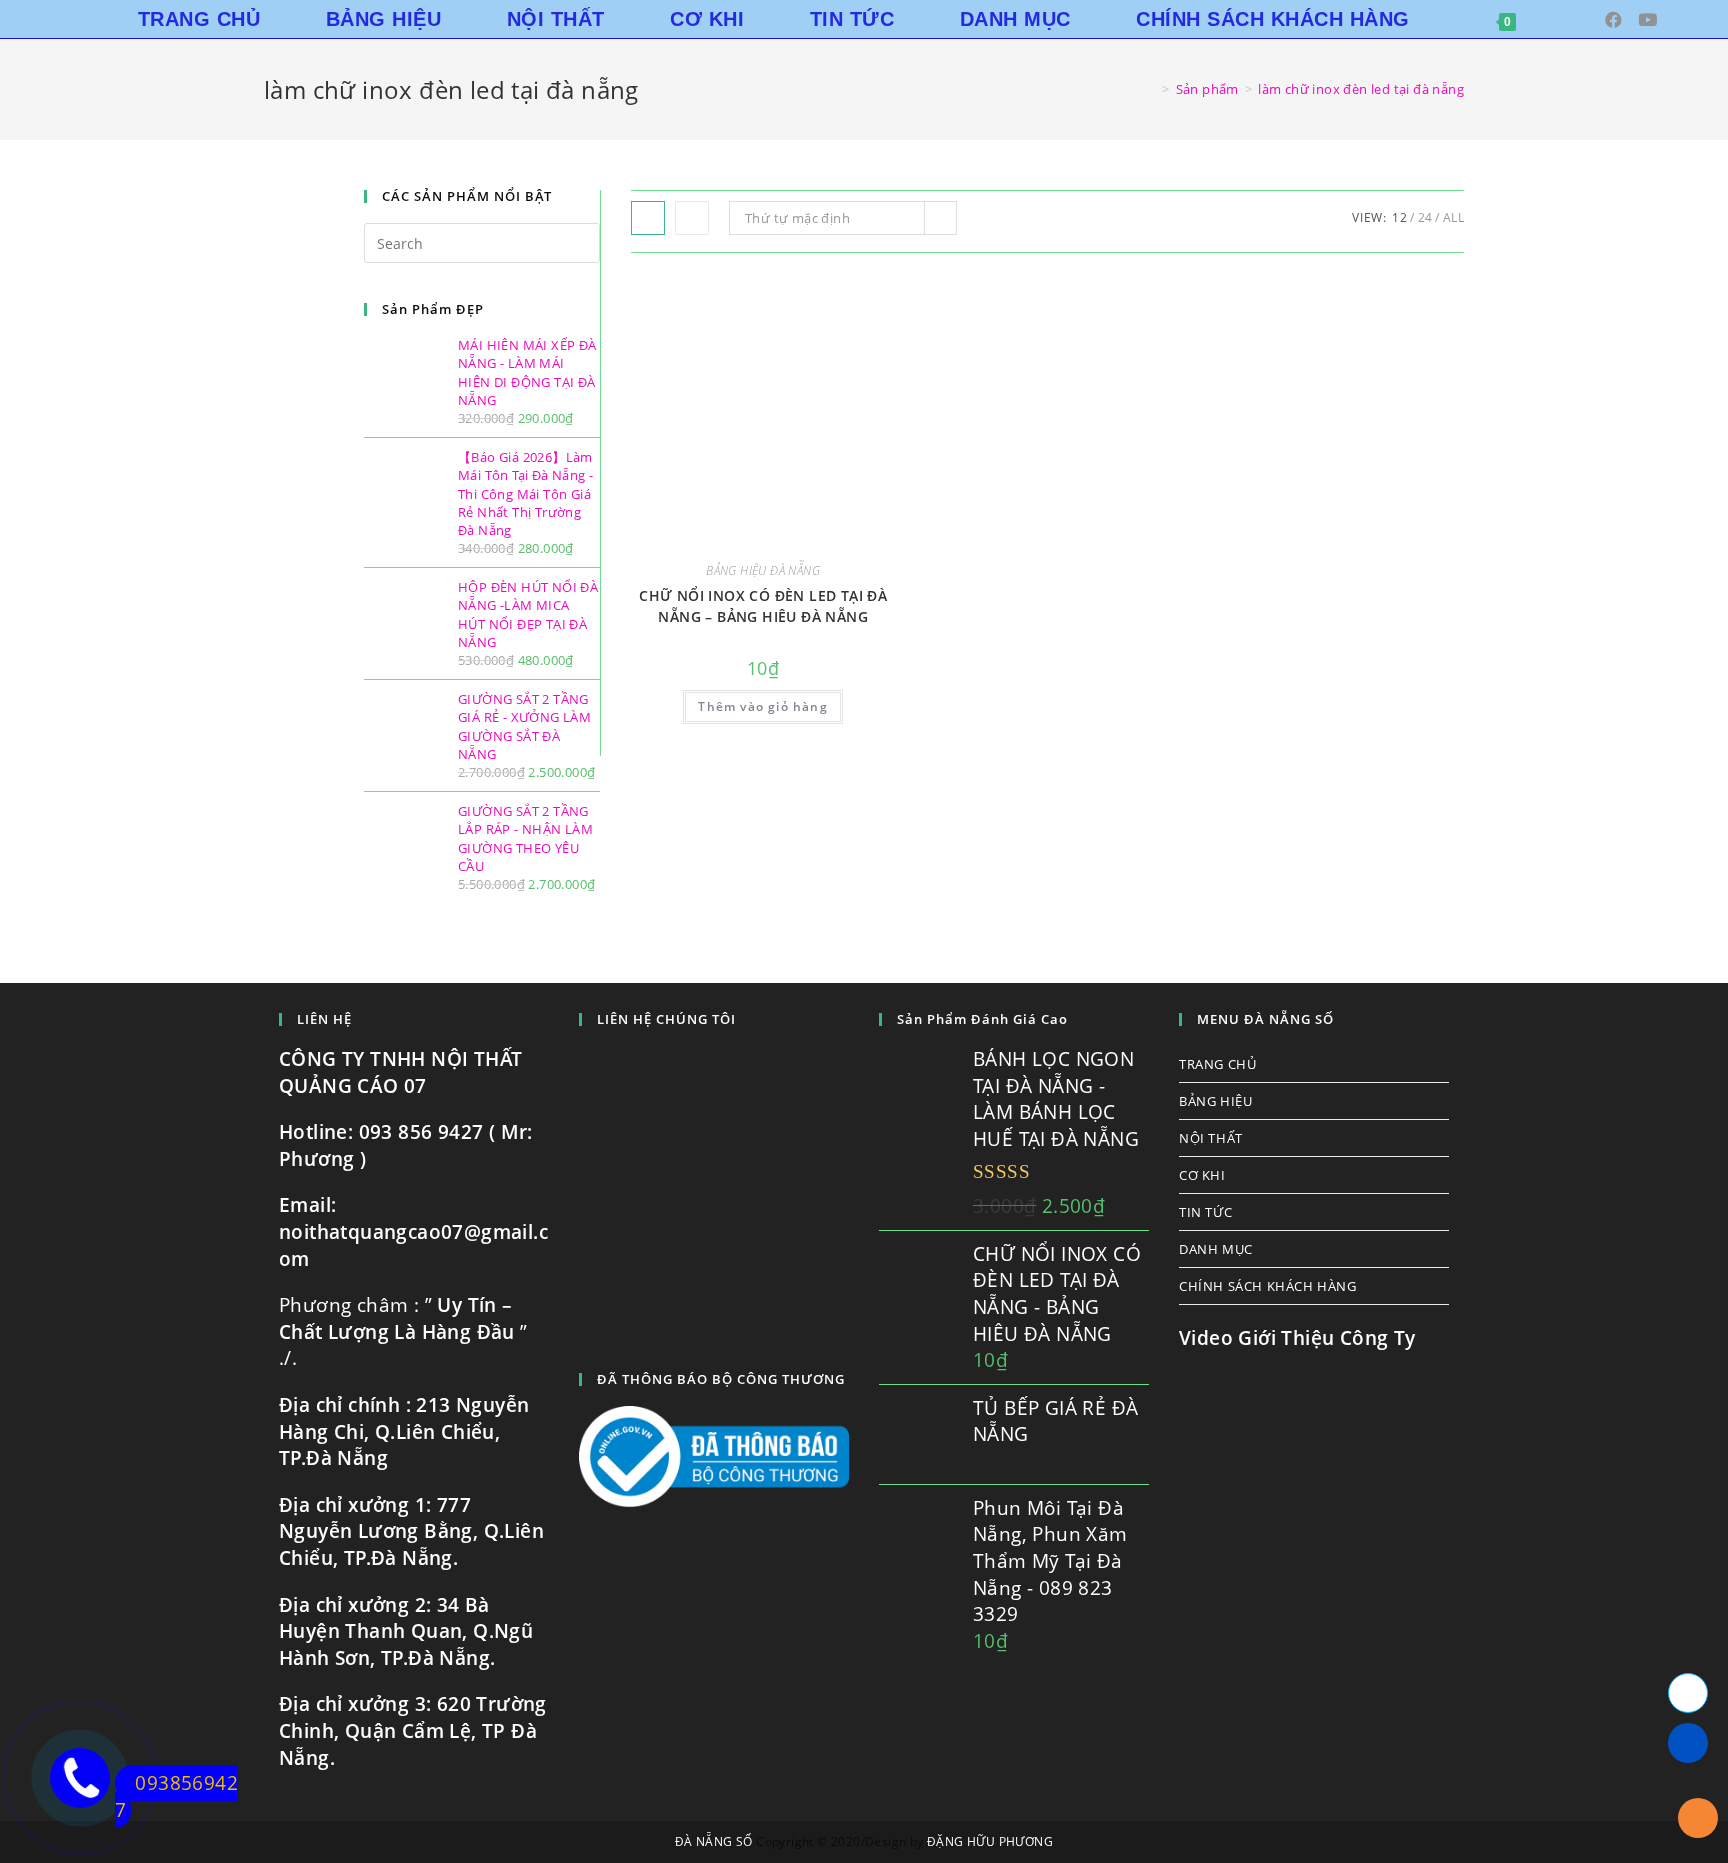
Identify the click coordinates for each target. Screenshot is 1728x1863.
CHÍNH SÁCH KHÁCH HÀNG (1268, 1286)
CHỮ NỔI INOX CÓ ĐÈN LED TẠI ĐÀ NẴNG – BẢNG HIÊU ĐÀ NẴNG (763, 606)
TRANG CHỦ (1217, 1064)
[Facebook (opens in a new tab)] (1613, 19)
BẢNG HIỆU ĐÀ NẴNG (763, 570)
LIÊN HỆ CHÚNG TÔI (666, 1019)
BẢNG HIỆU (1215, 1101)
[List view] (692, 218)
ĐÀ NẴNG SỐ (714, 1841)
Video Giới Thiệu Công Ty (1297, 1338)
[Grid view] (648, 218)
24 (1425, 217)
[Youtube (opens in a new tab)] (1647, 19)
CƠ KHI (1202, 1175)
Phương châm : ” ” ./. (403, 1331)
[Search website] (1562, 19)
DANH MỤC (1216, 1249)
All (1453, 217)
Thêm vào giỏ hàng (762, 706)
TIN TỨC (1205, 1212)
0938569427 (176, 1796)
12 (1399, 217)
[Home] (1151, 89)
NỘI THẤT (1211, 1138)
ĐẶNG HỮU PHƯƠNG (990, 1841)
